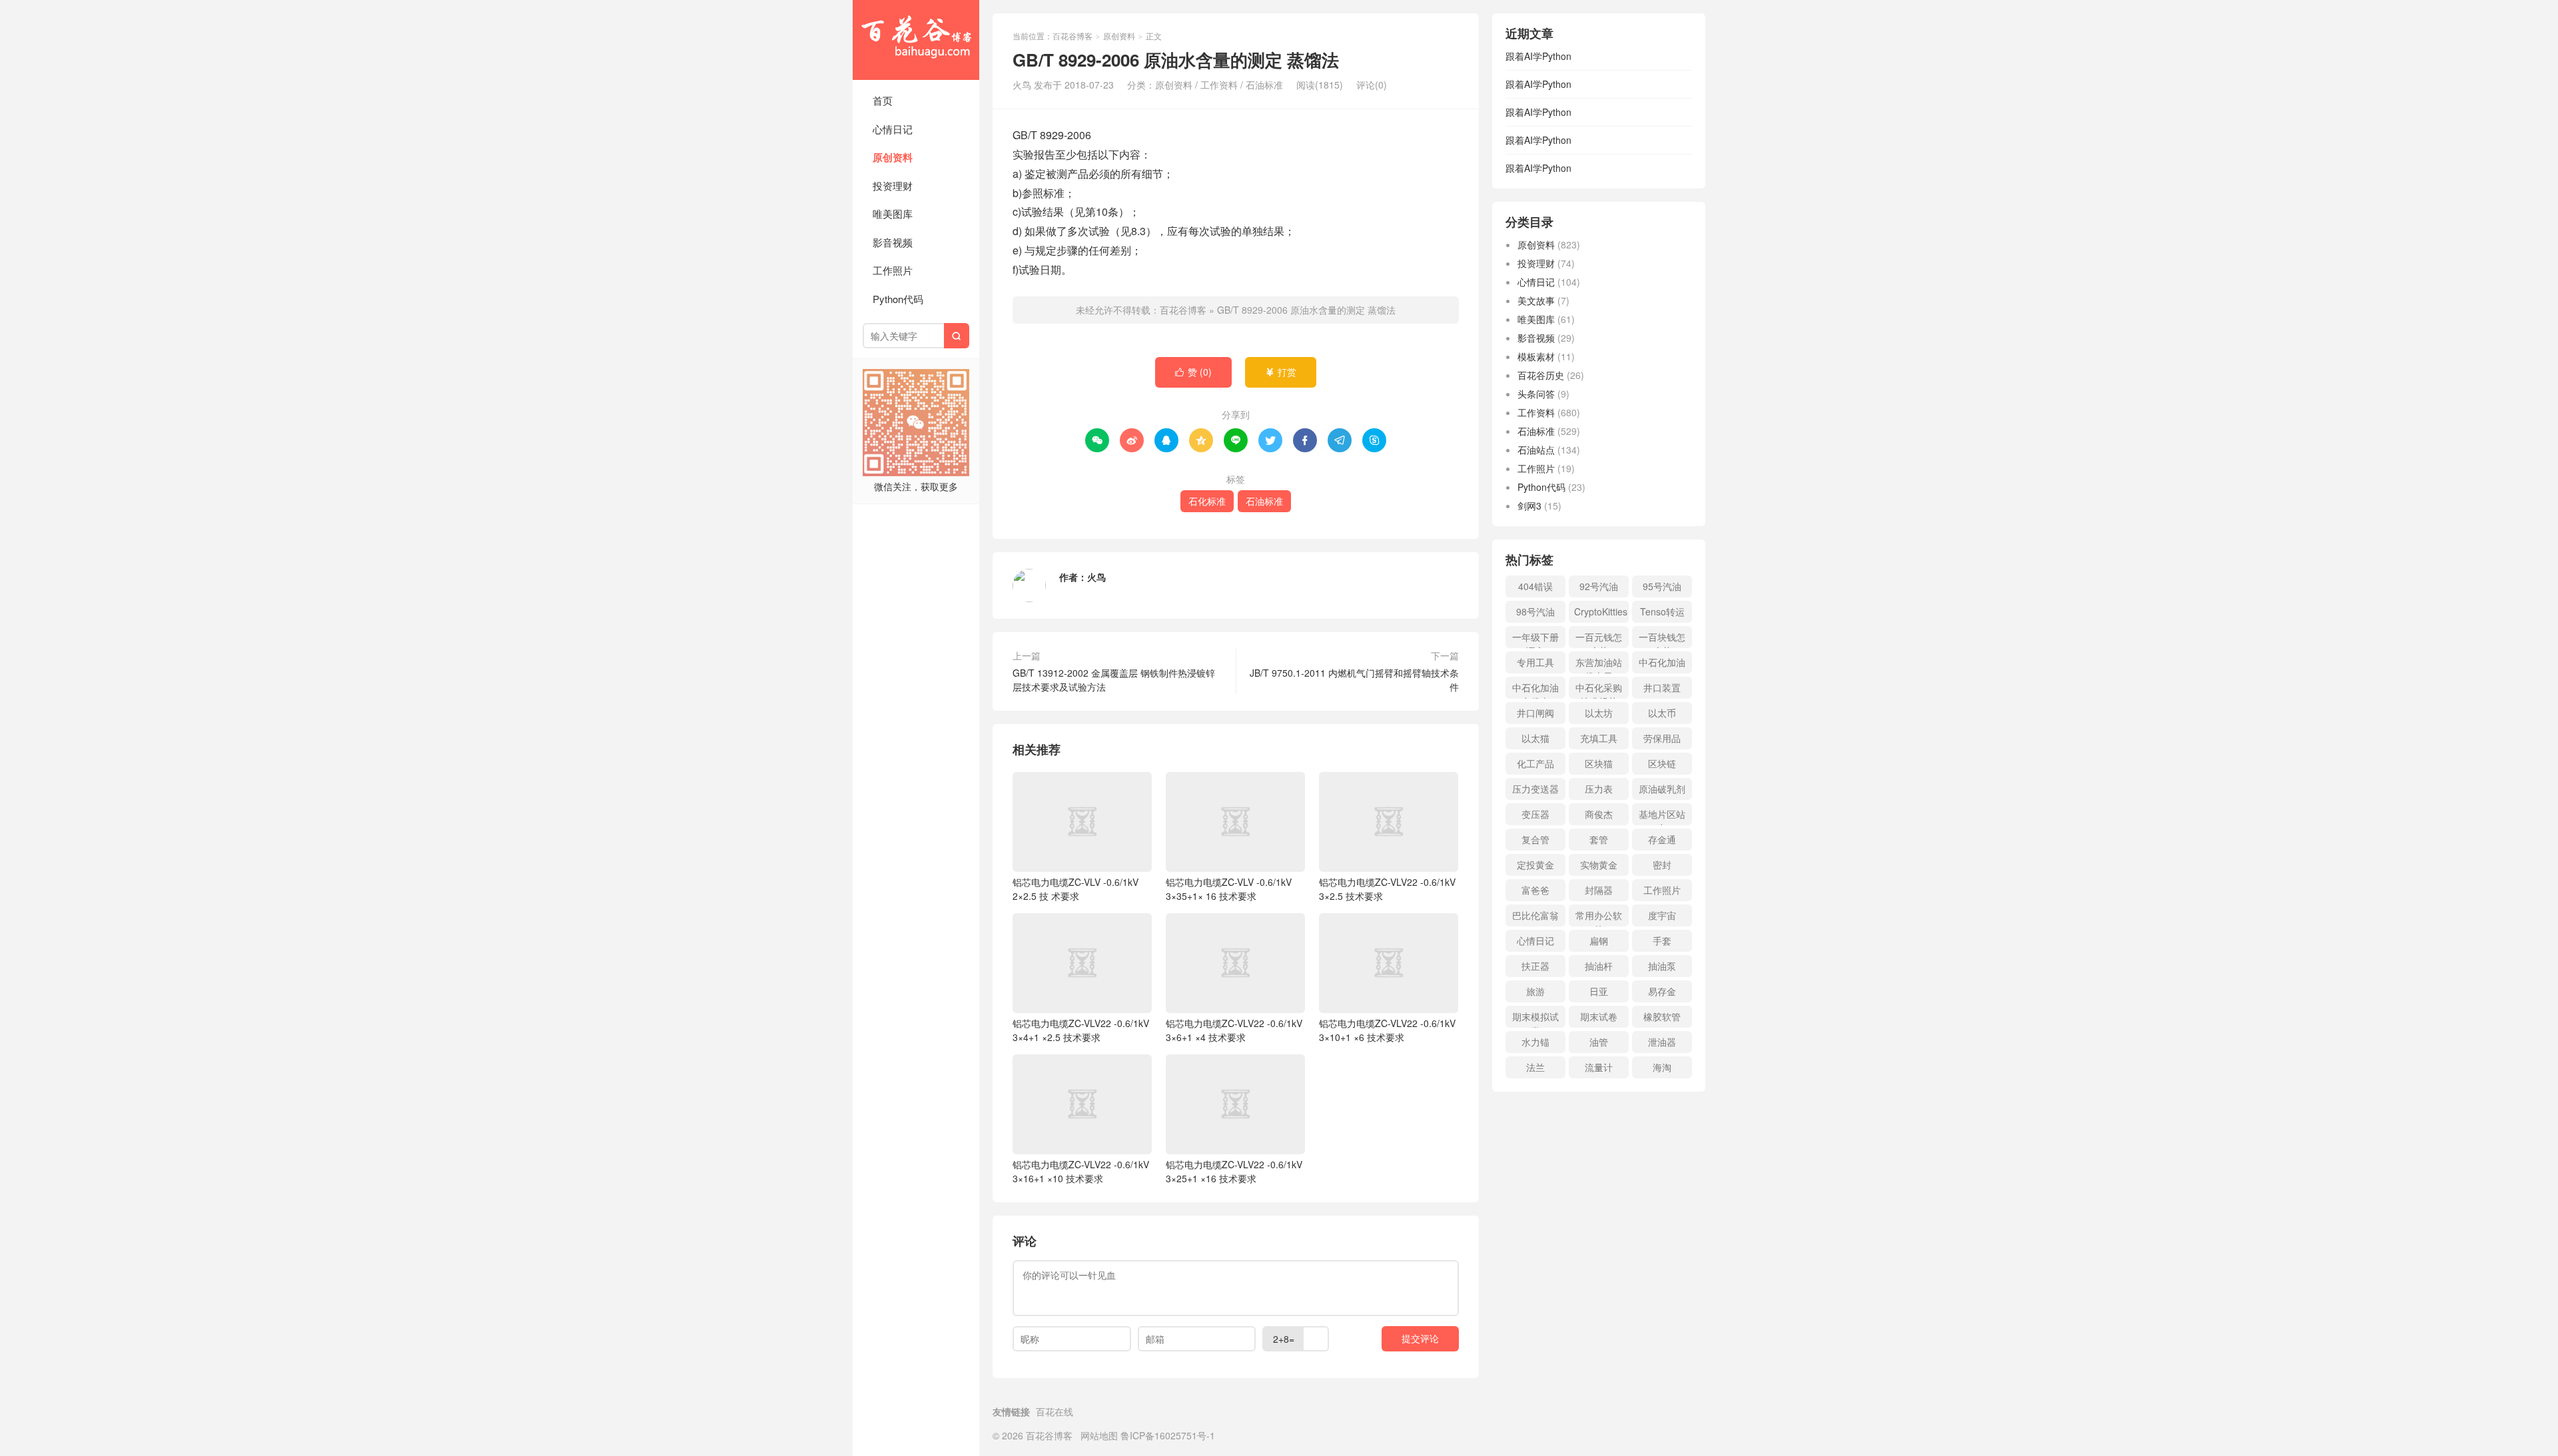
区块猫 (1599, 763)
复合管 (1535, 839)
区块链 (1662, 763)
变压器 (1535, 814)
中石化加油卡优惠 (1535, 690)
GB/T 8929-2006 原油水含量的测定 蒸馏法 (1306, 310)
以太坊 (1599, 713)
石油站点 (1536, 450)
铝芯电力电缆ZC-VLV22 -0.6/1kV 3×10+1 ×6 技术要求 (1387, 1030)
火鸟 (1096, 577)
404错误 (1535, 586)
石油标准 (1264, 85)
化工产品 (1535, 763)
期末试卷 (1599, 1016)
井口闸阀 (1535, 713)
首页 (883, 100)
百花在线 (1055, 1411)
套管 (1599, 839)
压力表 (1599, 789)
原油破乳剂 (1662, 789)
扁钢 (1599, 940)
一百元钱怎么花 (1599, 639)
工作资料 (1219, 85)
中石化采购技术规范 (1599, 690)
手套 (1662, 940)
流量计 (1599, 1067)
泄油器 (1662, 1042)
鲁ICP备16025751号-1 (1168, 1435)
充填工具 (1599, 738)
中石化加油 (1662, 662)
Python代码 (898, 299)
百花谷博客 (916, 40)
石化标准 (1207, 501)
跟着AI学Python (1538, 56)
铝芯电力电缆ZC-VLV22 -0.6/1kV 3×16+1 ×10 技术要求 (1081, 1171)
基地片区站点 (1662, 816)
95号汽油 (1662, 586)
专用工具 (1535, 662)
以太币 (1662, 713)
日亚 (1599, 991)
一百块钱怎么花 (1662, 639)
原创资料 (893, 157)
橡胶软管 (1662, 1016)
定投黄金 (1535, 865)
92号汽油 (1599, 586)
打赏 (1281, 372)
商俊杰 (1599, 814)
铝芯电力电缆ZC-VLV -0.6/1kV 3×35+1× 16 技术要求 (1229, 889)
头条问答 (1536, 394)
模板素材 (1536, 356)
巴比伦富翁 (1535, 915)
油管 (1599, 1042)
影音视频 (893, 242)
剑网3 (1529, 506)
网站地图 (1099, 1435)
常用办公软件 (1599, 917)
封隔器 (1599, 890)
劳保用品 (1662, 738)
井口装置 (1662, 687)
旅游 (1535, 991)
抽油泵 (1662, 966)
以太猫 (1535, 738)
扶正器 (1535, 966)
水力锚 (1535, 1042)
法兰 (1535, 1067)
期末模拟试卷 (1535, 1019)
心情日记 (893, 129)
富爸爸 (1535, 890)
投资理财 (893, 185)
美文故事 (1536, 300)
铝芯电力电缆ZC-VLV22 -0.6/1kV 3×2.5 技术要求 (1387, 889)
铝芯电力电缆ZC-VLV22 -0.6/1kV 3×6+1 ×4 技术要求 (1234, 1030)
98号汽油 (1535, 611)
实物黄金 (1599, 865)
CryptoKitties (1601, 611)
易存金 (1662, 991)
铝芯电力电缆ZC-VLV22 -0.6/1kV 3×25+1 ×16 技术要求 (1234, 1171)
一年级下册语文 (1535, 639)
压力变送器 (1535, 789)
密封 (1662, 865)
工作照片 (893, 270)
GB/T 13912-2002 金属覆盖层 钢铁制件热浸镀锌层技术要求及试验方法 (1114, 680)
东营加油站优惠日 (1599, 664)
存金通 (1662, 839)
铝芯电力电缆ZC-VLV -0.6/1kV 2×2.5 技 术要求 (1075, 889)
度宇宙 (1662, 915)
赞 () (1193, 372)
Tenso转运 (1662, 611)
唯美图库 (893, 213)
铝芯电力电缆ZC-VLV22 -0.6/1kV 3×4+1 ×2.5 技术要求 (1081, 1030)
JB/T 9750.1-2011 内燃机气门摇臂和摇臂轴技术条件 (1354, 680)
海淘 (1662, 1067)
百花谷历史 (1541, 375)
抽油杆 (1599, 966)
